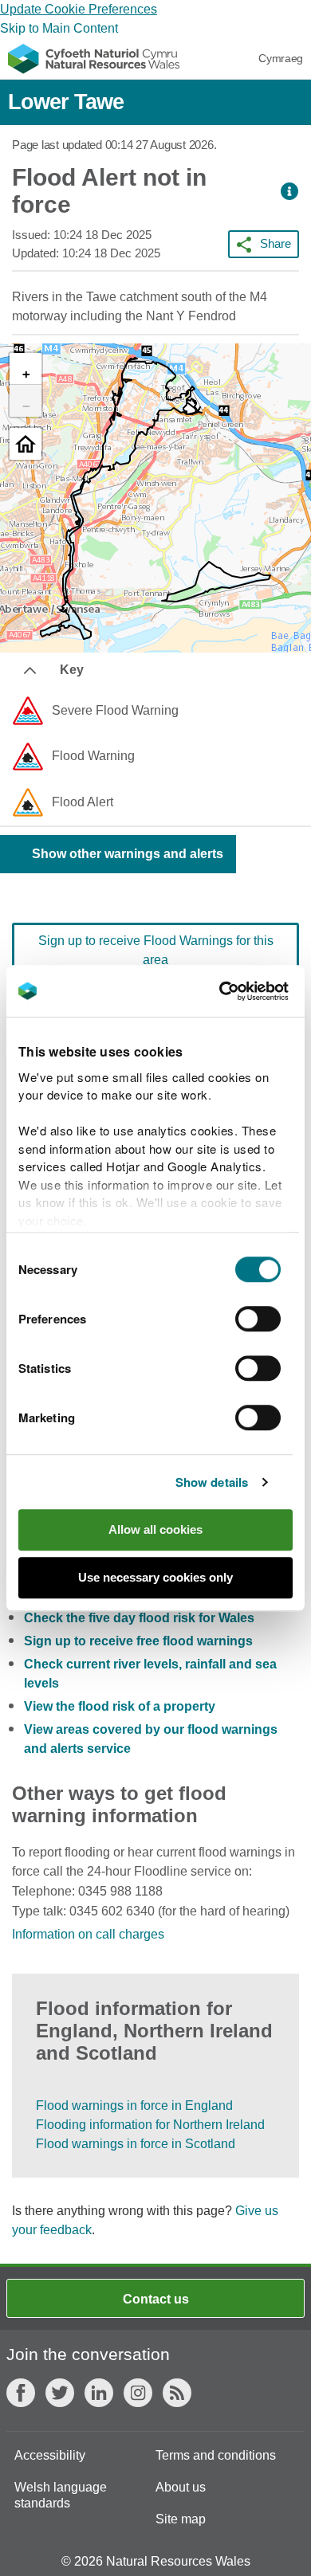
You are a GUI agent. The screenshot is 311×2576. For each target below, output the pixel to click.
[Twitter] (60, 2393)
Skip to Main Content (59, 28)
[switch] (258, 1319)
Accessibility (50, 2455)
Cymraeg (281, 58)
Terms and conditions (216, 2455)
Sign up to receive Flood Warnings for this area (156, 950)
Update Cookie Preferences (79, 9)
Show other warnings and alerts (128, 854)
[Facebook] (21, 2393)
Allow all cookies (155, 1529)
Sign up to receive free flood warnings (138, 1641)
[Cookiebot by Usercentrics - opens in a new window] (246, 991)
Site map (181, 2519)
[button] (289, 192)
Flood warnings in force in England (134, 2105)
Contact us (156, 2299)
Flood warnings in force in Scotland (136, 2144)
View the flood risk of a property (120, 1706)
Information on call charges (88, 1934)
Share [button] (276, 243)
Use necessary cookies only (155, 1577)
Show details (212, 1482)
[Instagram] (138, 2393)
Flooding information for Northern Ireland (150, 2125)
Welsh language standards (61, 2495)
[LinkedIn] (99, 2393)
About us (181, 2487)
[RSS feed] (177, 2393)
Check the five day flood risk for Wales (139, 1618)
